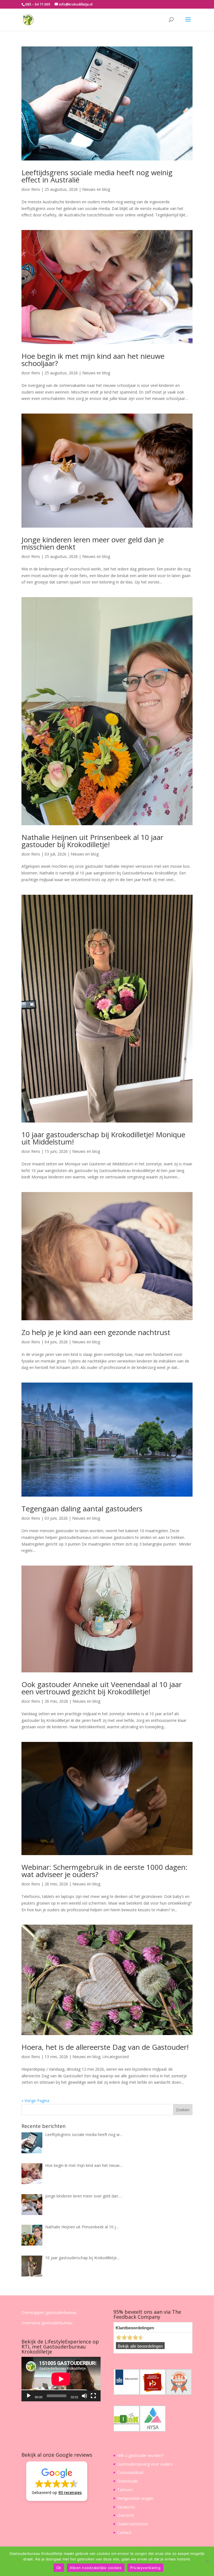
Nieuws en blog (96, 189)
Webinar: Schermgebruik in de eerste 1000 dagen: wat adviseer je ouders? (104, 1871)
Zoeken (183, 2110)
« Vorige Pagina (35, 2101)
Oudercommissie (133, 2524)
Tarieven (125, 2490)
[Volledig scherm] (93, 2396)
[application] (61, 2379)
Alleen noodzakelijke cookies (96, 2568)
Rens (36, 189)
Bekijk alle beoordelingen (140, 2346)
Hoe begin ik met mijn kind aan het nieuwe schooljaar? (93, 360)
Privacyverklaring (145, 2568)
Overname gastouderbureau (47, 2323)
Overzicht (126, 2515)
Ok (59, 2568)
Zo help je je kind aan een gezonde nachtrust (96, 1332)
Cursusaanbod (130, 2472)
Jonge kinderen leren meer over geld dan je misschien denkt (93, 543)
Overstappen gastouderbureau (49, 2312)
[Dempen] (84, 2396)
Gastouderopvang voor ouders (145, 2464)
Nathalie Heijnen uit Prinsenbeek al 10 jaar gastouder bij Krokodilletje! (92, 841)
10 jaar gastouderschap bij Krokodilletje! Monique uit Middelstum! (103, 1138)
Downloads (128, 2481)
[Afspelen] (29, 2396)
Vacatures (126, 2507)
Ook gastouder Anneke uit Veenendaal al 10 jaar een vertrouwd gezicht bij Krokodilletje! (102, 1688)
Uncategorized (116, 2057)
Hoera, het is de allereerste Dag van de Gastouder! (105, 2047)
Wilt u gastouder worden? (140, 2455)
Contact (124, 2532)
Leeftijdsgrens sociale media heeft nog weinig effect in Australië (97, 176)
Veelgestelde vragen (135, 2498)
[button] (57, 2481)
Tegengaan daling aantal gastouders (82, 1509)
